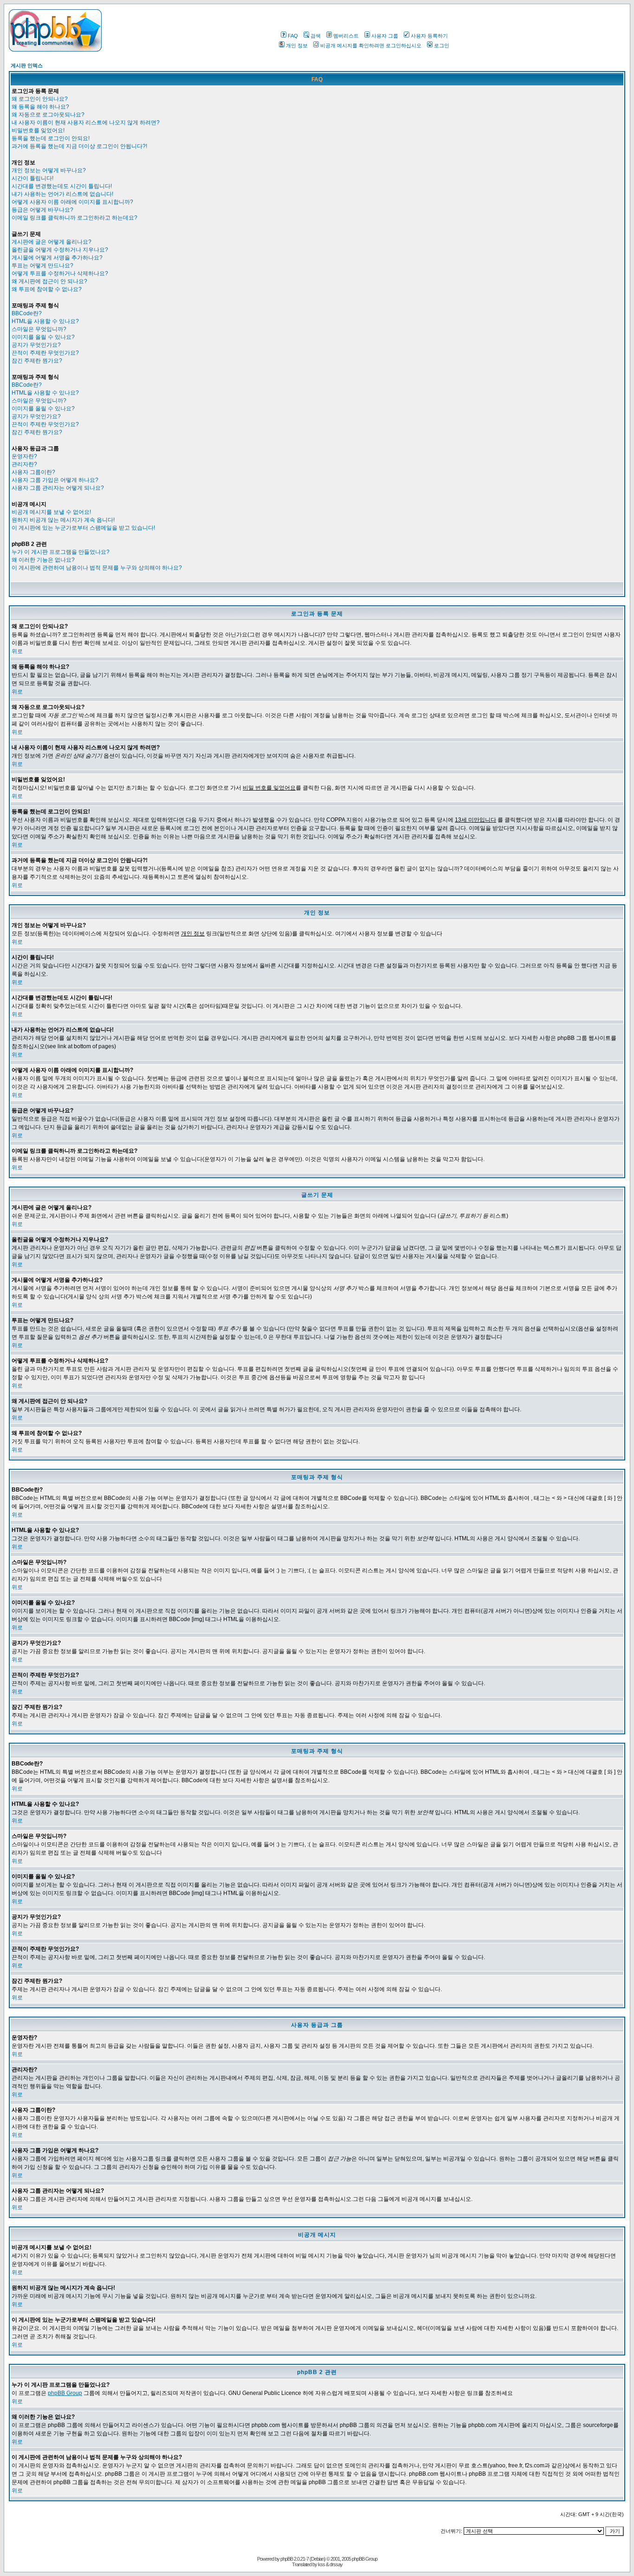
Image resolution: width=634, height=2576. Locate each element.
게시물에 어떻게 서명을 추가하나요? (57, 258)
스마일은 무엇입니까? (39, 329)
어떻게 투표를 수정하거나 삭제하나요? (60, 273)
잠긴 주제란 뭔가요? (37, 361)
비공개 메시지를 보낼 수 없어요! (51, 512)
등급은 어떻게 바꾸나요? (42, 210)
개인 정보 (297, 45)
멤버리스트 (346, 36)
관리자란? (24, 464)
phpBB (287, 2559)
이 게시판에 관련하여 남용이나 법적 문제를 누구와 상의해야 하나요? (97, 568)
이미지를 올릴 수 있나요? (43, 337)
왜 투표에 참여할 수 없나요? (47, 289)
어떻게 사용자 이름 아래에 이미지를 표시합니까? (72, 202)
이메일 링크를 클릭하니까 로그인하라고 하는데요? (74, 218)
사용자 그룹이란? (33, 472)
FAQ (293, 36)
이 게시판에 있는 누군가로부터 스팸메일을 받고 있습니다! (83, 528)
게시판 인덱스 (27, 65)
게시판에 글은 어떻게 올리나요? (52, 242)
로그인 (442, 45)
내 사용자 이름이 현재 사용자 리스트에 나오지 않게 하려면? (86, 123)
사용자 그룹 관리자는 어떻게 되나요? (58, 488)
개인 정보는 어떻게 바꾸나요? (49, 170)
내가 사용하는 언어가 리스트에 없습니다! (62, 194)
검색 (316, 36)
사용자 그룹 (385, 36)
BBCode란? (27, 313)
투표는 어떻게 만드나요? (42, 266)
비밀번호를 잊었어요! (38, 130)
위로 (17, 651)
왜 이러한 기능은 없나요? (43, 560)
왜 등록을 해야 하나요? (40, 107)
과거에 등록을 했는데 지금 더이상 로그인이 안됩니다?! (79, 146)
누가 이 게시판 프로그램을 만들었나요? (61, 552)
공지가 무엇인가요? (36, 345)
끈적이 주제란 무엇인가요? (45, 353)
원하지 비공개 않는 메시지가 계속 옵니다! (63, 520)
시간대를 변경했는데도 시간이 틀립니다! (62, 186)
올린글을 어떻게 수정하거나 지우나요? (60, 250)
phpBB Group (65, 2393)
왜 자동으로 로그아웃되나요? (48, 115)
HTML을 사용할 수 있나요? (45, 321)
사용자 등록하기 (429, 36)
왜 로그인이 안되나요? (40, 99)
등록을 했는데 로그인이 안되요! (51, 138)
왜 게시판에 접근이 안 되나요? (49, 281)
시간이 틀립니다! (32, 178)
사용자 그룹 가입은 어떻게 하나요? (55, 480)
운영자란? (24, 456)
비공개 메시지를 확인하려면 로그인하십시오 (371, 45)
